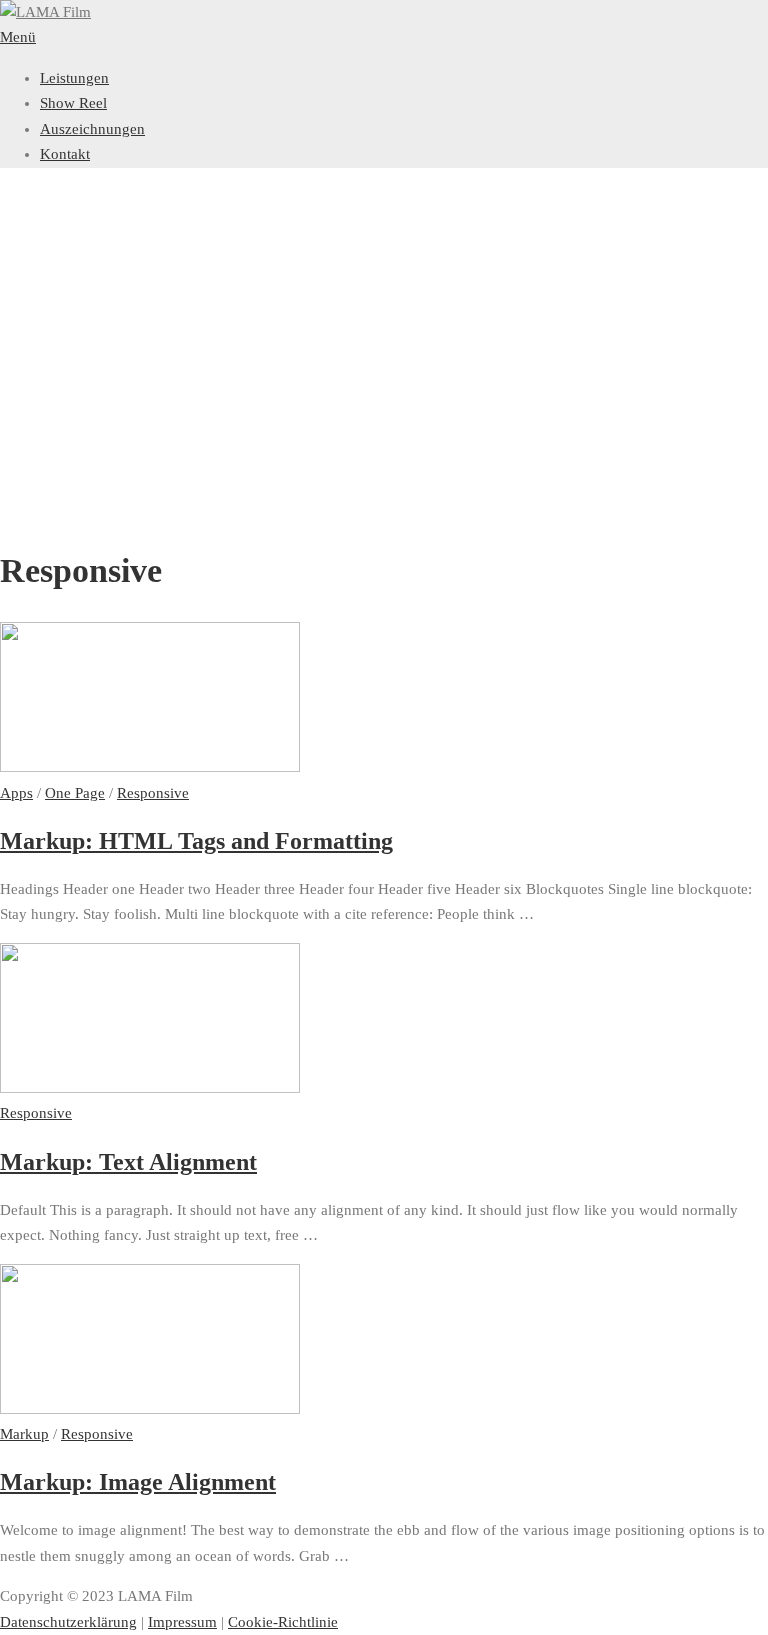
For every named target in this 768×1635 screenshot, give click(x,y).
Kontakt (65, 154)
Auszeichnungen (92, 129)
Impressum (182, 1622)
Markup (24, 1434)
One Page (75, 793)
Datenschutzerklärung (68, 1622)
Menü (18, 37)
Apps (16, 793)
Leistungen (74, 78)
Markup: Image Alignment (138, 1482)
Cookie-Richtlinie (283, 1622)
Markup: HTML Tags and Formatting (196, 841)
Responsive (153, 793)
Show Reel (73, 103)
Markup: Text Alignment (128, 1162)
